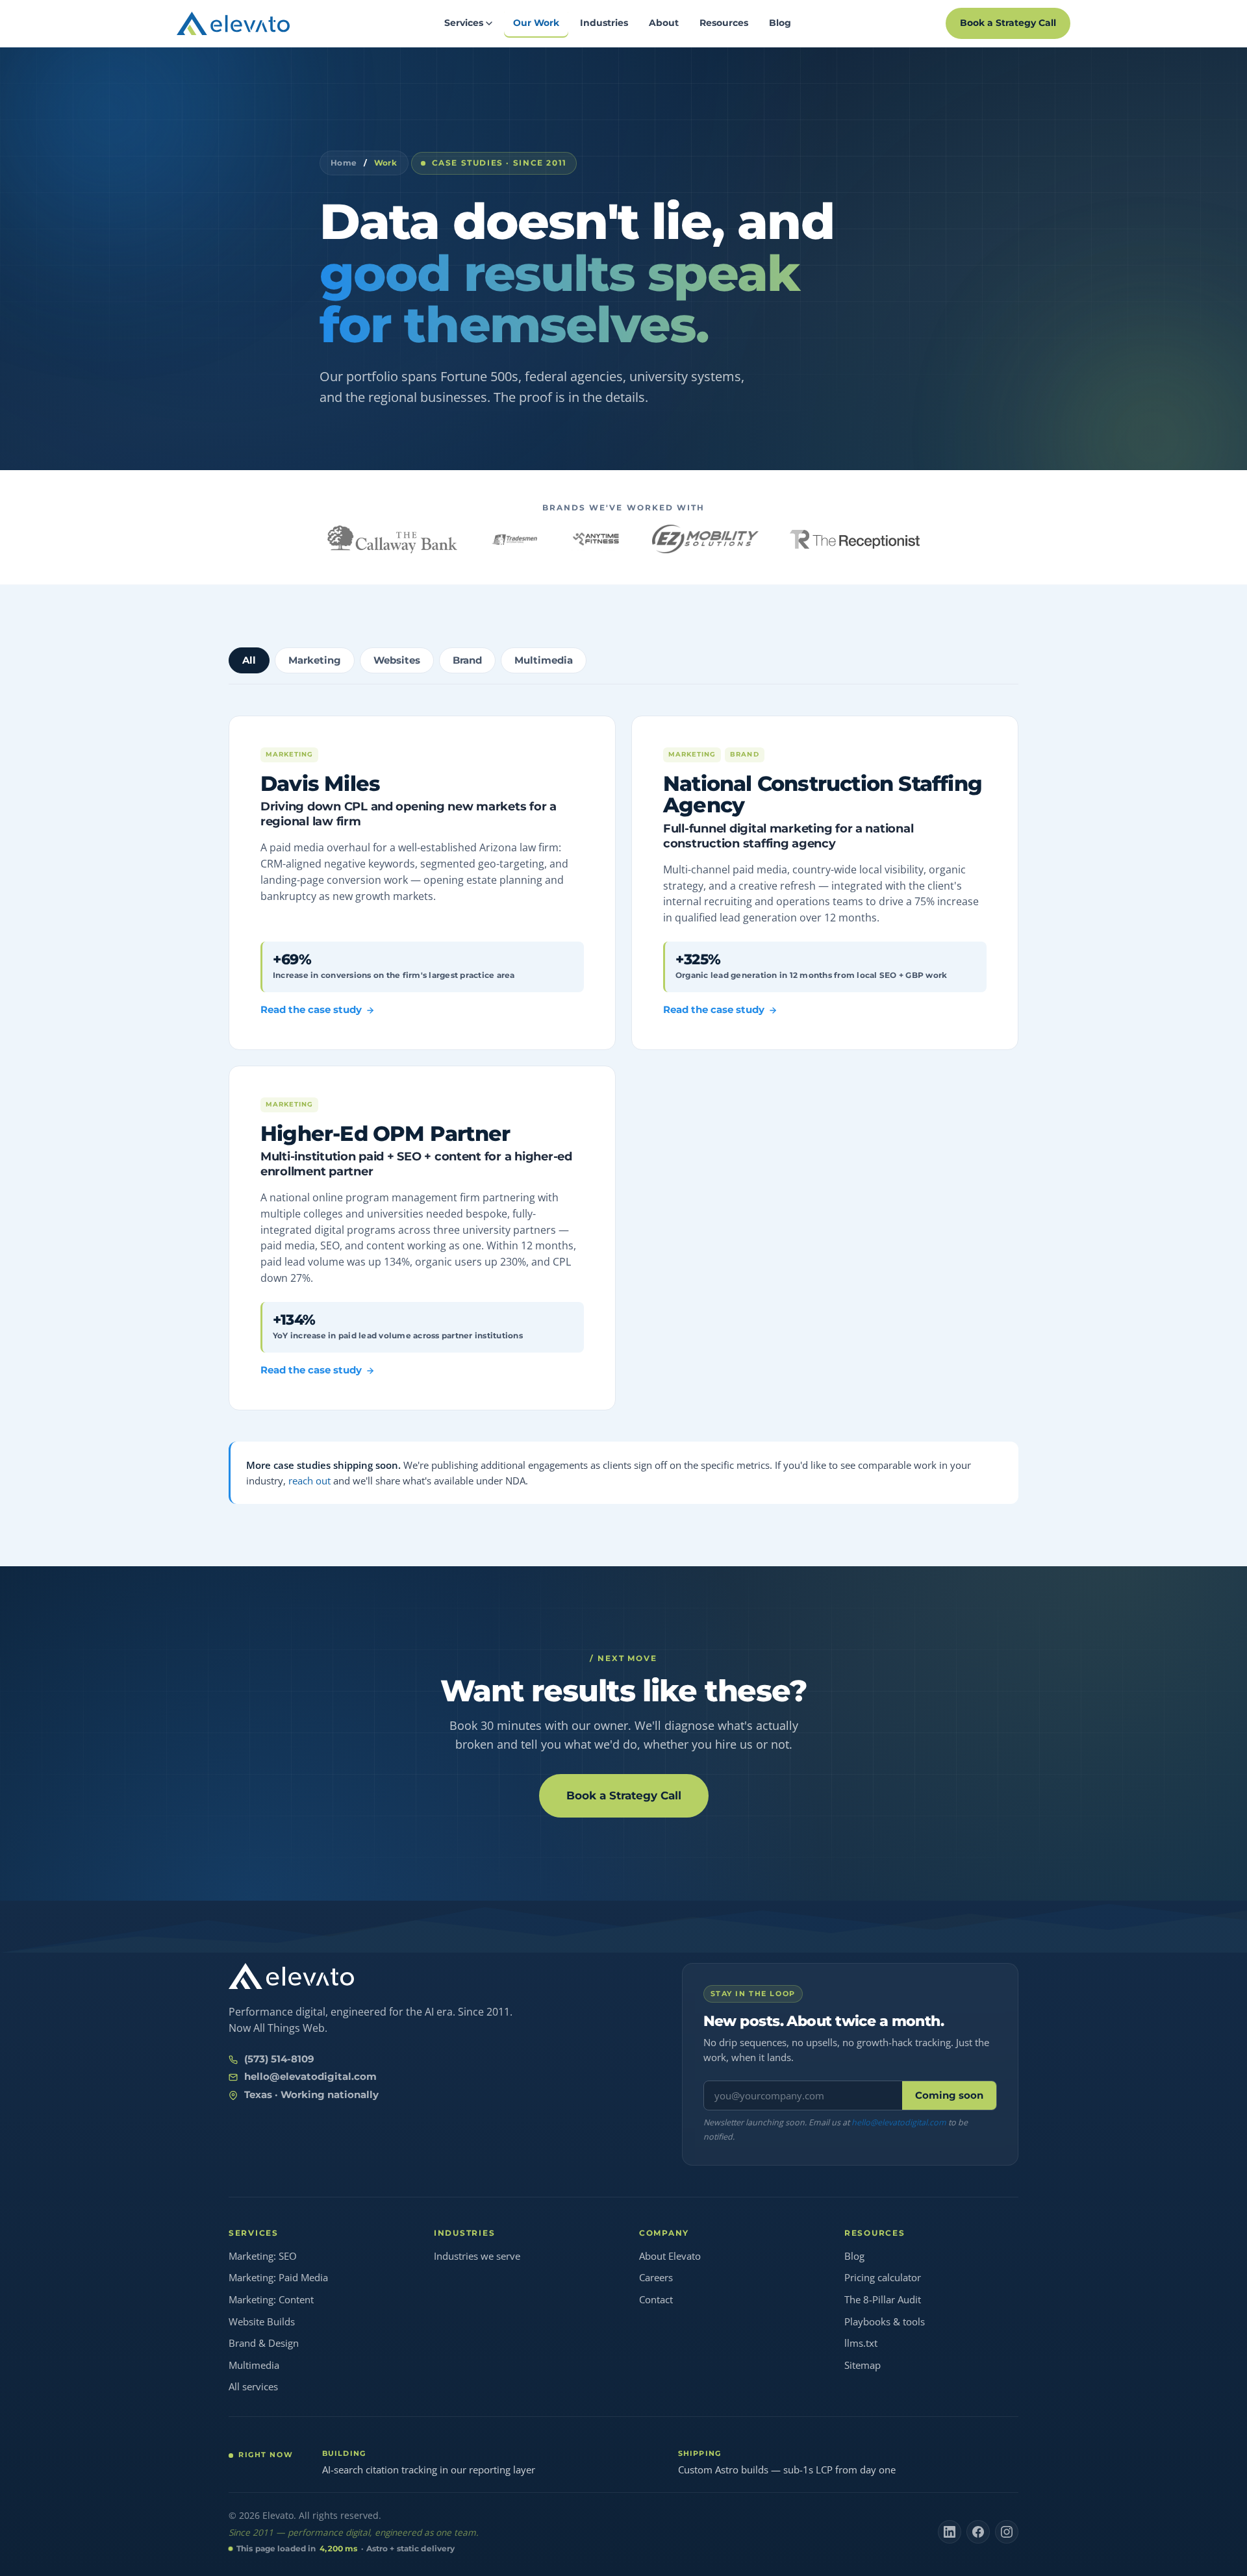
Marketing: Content (271, 2299)
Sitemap (863, 2365)
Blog (854, 2256)
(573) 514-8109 (279, 2059)
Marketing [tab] (315, 660)
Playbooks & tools (885, 2321)
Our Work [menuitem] (536, 23)
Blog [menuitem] (780, 23)
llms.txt (861, 2343)
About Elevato (670, 2256)
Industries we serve (477, 2256)
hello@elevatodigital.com (310, 2077)
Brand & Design (264, 2343)
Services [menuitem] (464, 23)
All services (253, 2386)
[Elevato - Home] (233, 23)
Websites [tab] (397, 660)
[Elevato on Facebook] (978, 2532)
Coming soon (949, 2095)
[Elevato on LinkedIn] (950, 2532)
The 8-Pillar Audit (883, 2299)
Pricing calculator (883, 2277)
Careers (656, 2277)
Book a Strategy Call (1008, 23)
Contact (656, 2299)
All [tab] (249, 660)
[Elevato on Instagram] (1007, 2532)
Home (344, 163)
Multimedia (254, 2365)
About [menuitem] (664, 23)
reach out (309, 1481)
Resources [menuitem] (724, 23)
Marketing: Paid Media (278, 2277)
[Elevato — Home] (291, 1976)
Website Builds (262, 2321)
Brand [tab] (467, 660)
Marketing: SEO (263, 2256)
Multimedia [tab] (544, 660)
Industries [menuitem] (604, 23)
